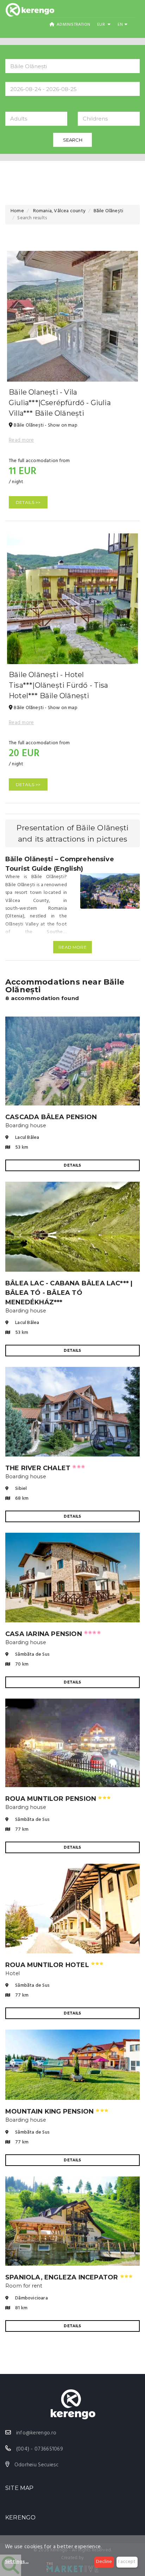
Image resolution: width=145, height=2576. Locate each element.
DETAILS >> (28, 502)
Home (17, 211)
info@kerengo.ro (36, 2433)
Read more (21, 440)
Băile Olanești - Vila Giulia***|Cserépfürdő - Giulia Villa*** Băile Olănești (60, 403)
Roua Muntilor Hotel (55, 1965)
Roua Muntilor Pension (58, 1799)
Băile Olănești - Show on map (45, 425)
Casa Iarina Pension (53, 1634)
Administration (73, 25)
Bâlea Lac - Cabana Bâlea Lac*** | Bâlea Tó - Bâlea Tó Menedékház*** (69, 1293)
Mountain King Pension (57, 2111)
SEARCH (73, 140)
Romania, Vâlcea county (59, 211)
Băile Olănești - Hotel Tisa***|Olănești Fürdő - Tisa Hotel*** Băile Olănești (59, 685)
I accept (127, 2562)
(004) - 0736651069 (40, 2449)
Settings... (17, 2562)
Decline (104, 2562)
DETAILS (72, 1165)
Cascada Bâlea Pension (51, 1117)
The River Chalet (45, 1468)
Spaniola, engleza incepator (69, 2277)
